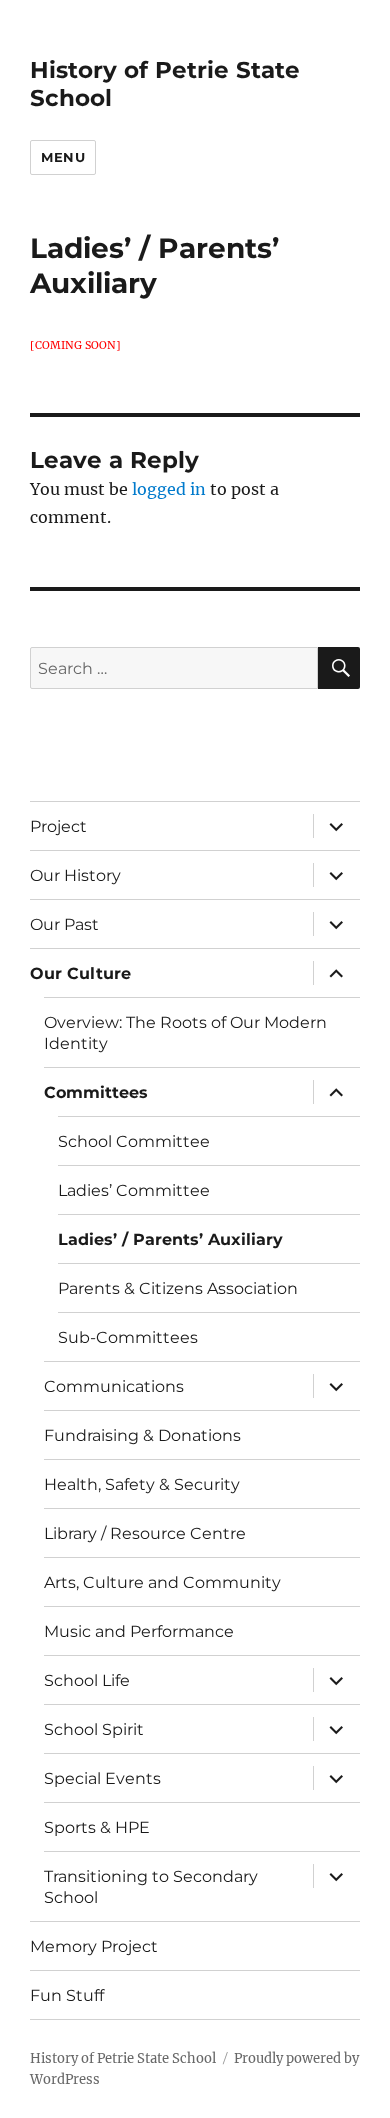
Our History (75, 875)
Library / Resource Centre (145, 1533)
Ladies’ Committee (134, 1190)
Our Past (64, 924)
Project (58, 826)
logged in (169, 489)
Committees (96, 1092)
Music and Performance (139, 1631)
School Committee (134, 1141)
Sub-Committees (128, 1337)
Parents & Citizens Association (178, 1288)
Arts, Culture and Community (162, 1582)
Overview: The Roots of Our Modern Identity (185, 1033)
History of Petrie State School (123, 2058)
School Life (87, 1680)
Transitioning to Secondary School (151, 1887)
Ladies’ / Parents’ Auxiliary (170, 1239)
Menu (63, 157)
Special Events (102, 1778)
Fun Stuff (67, 1995)
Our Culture (80, 973)
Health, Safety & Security (142, 1484)
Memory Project (94, 1946)
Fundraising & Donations (142, 1435)
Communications (114, 1386)
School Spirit (94, 1729)
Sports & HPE (97, 1827)
